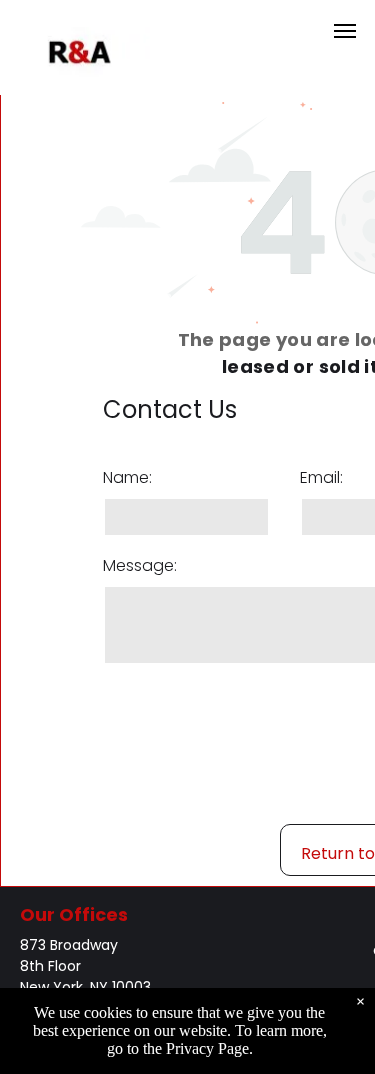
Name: (127, 477)
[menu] (345, 31)
